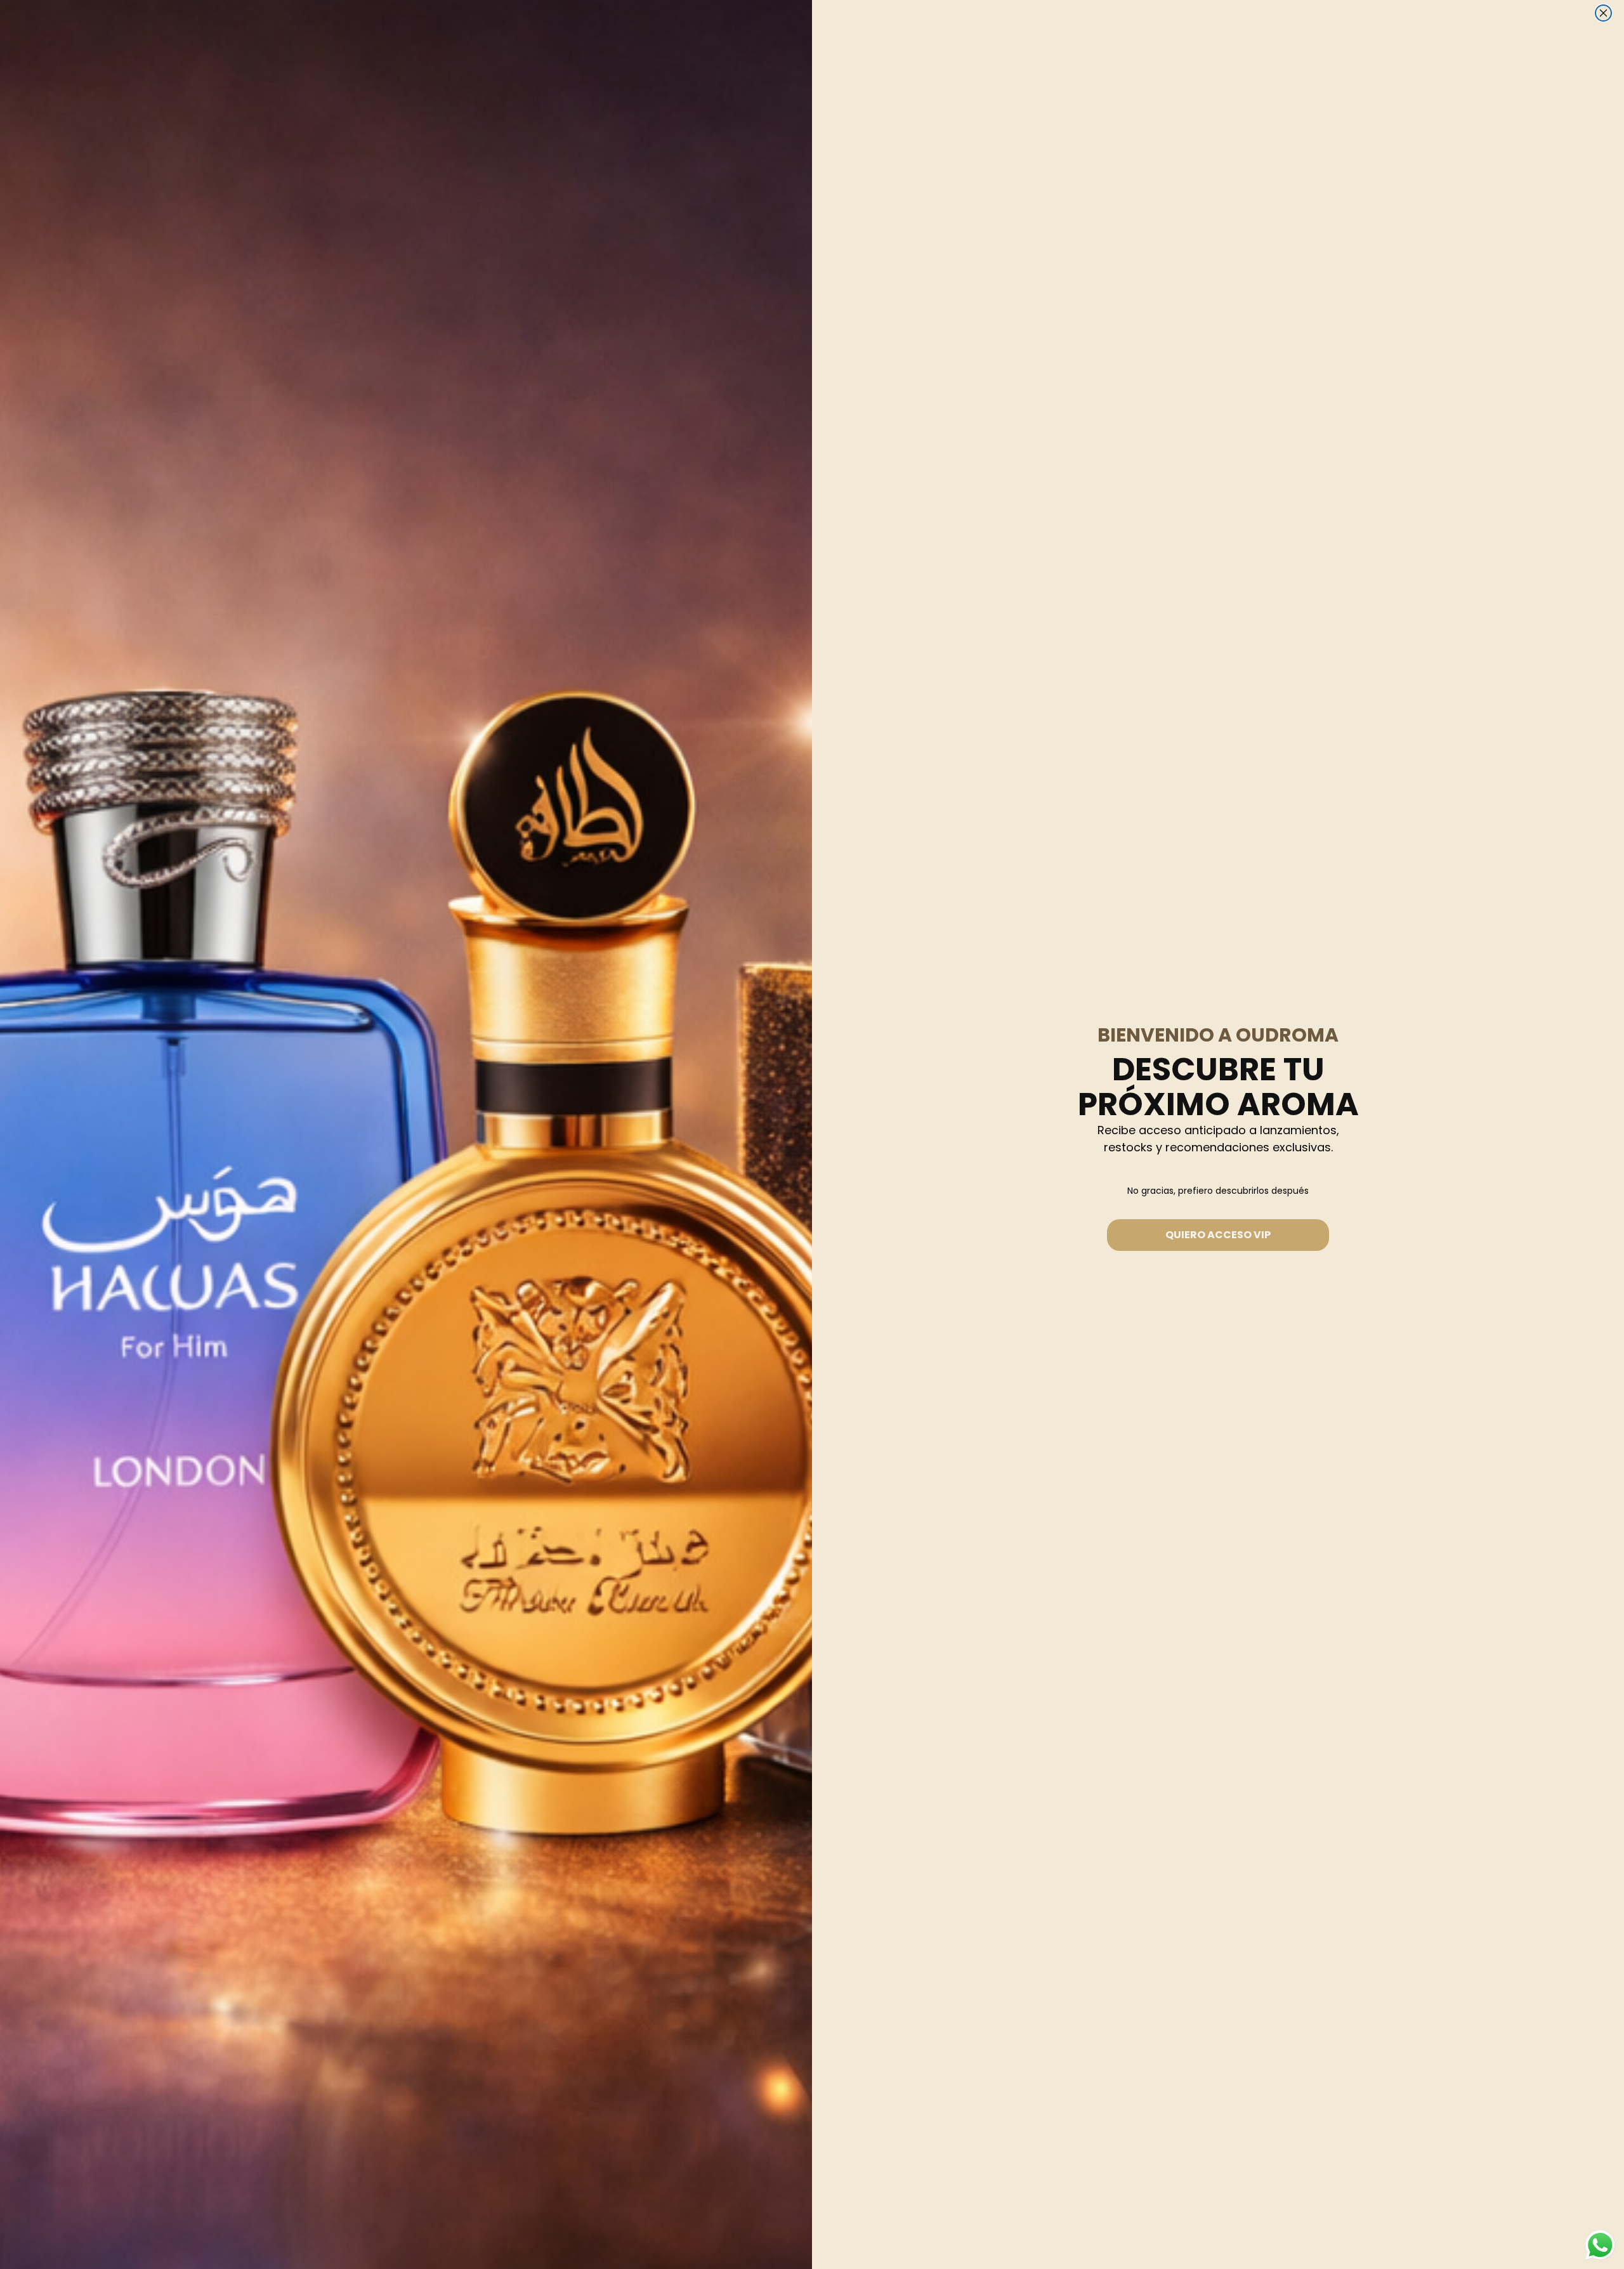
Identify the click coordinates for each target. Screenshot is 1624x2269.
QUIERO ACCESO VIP (1218, 1235)
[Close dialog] (1603, 13)
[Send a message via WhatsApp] (1600, 2245)
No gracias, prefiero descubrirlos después (1218, 1191)
